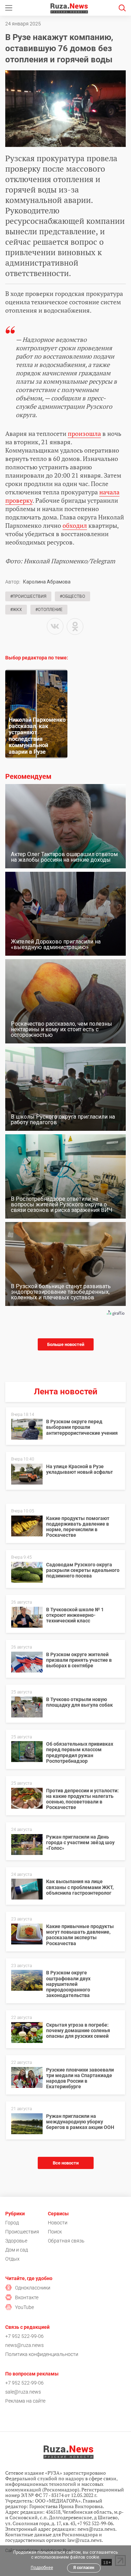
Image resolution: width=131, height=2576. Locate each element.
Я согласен (84, 2568)
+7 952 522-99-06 (24, 2336)
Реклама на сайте (25, 2401)
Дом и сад (17, 2250)
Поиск (55, 2232)
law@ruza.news (85, 2540)
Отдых (12, 2259)
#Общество (72, 596)
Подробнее (42, 2568)
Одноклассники (33, 2288)
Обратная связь (66, 2241)
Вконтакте (27, 2297)
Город (12, 2223)
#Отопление (49, 610)
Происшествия (22, 2232)
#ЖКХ (16, 610)
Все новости (66, 2163)
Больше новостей (66, 1344)
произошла (84, 433)
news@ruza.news (24, 2345)
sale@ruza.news (23, 2392)
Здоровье (16, 2241)
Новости (58, 2223)
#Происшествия (28, 596)
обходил (75, 525)
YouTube (24, 2307)
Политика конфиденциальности (42, 2354)
